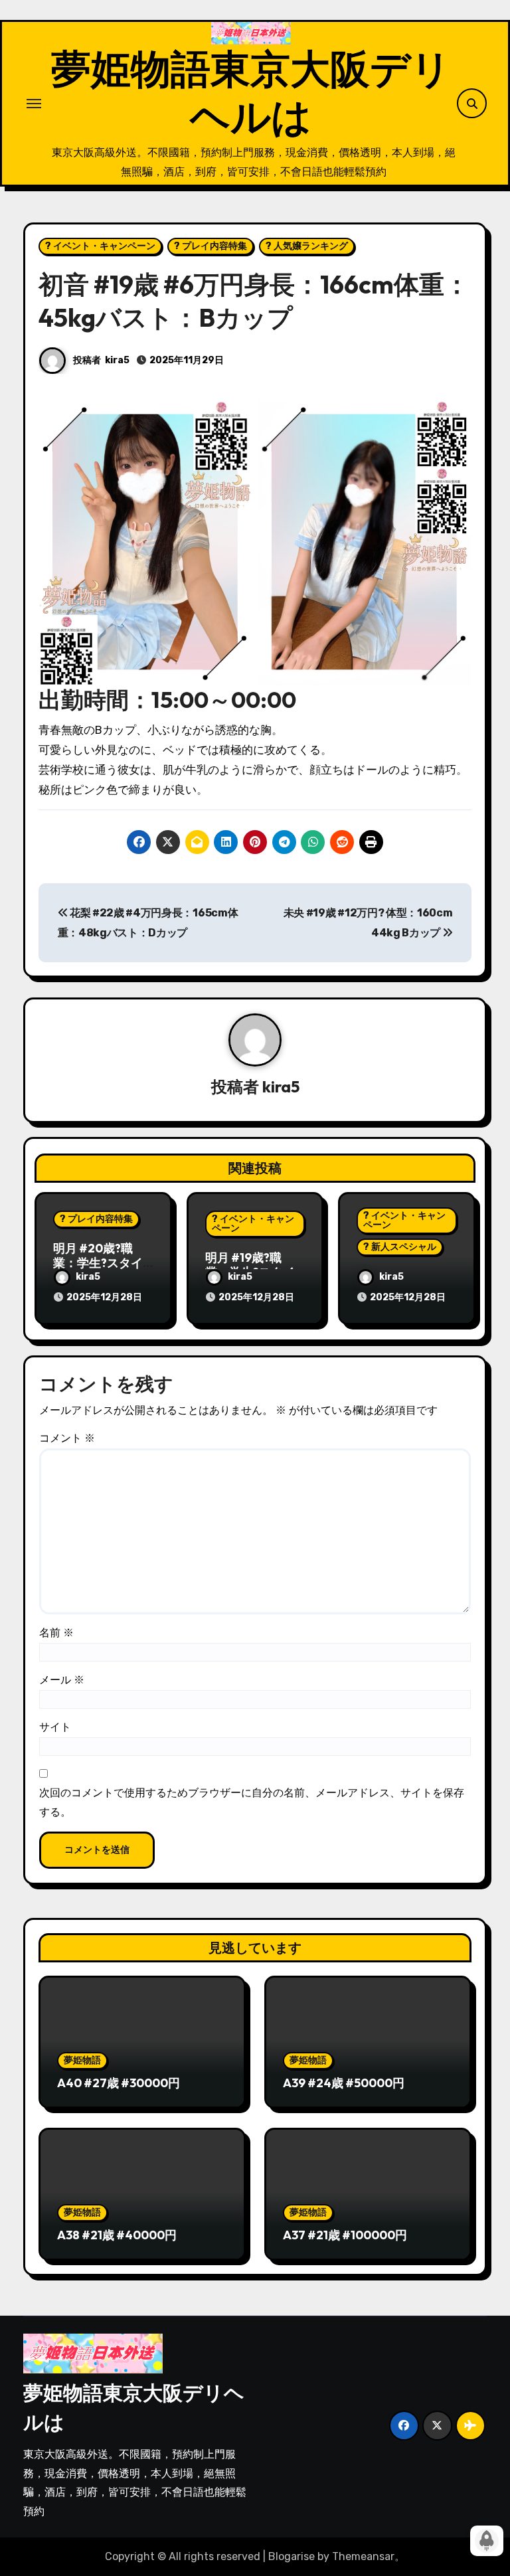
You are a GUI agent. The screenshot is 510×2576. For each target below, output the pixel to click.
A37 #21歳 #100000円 (345, 2235)
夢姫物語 (82, 2060)
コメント (67, 1438)
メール (62, 1680)
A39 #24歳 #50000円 (344, 2083)
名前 (56, 1633)
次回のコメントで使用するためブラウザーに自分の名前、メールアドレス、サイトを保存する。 (252, 1802)
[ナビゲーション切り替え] (34, 104)
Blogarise (292, 2556)
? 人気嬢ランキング (307, 246)
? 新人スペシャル (400, 1247)
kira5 (117, 360)
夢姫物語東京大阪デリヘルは (251, 92)
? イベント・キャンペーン (100, 246)
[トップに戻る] (487, 2541)
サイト (55, 1727)
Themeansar (363, 2556)
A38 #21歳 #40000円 (117, 2235)
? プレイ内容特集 (211, 246)
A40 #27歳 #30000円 (119, 2083)
